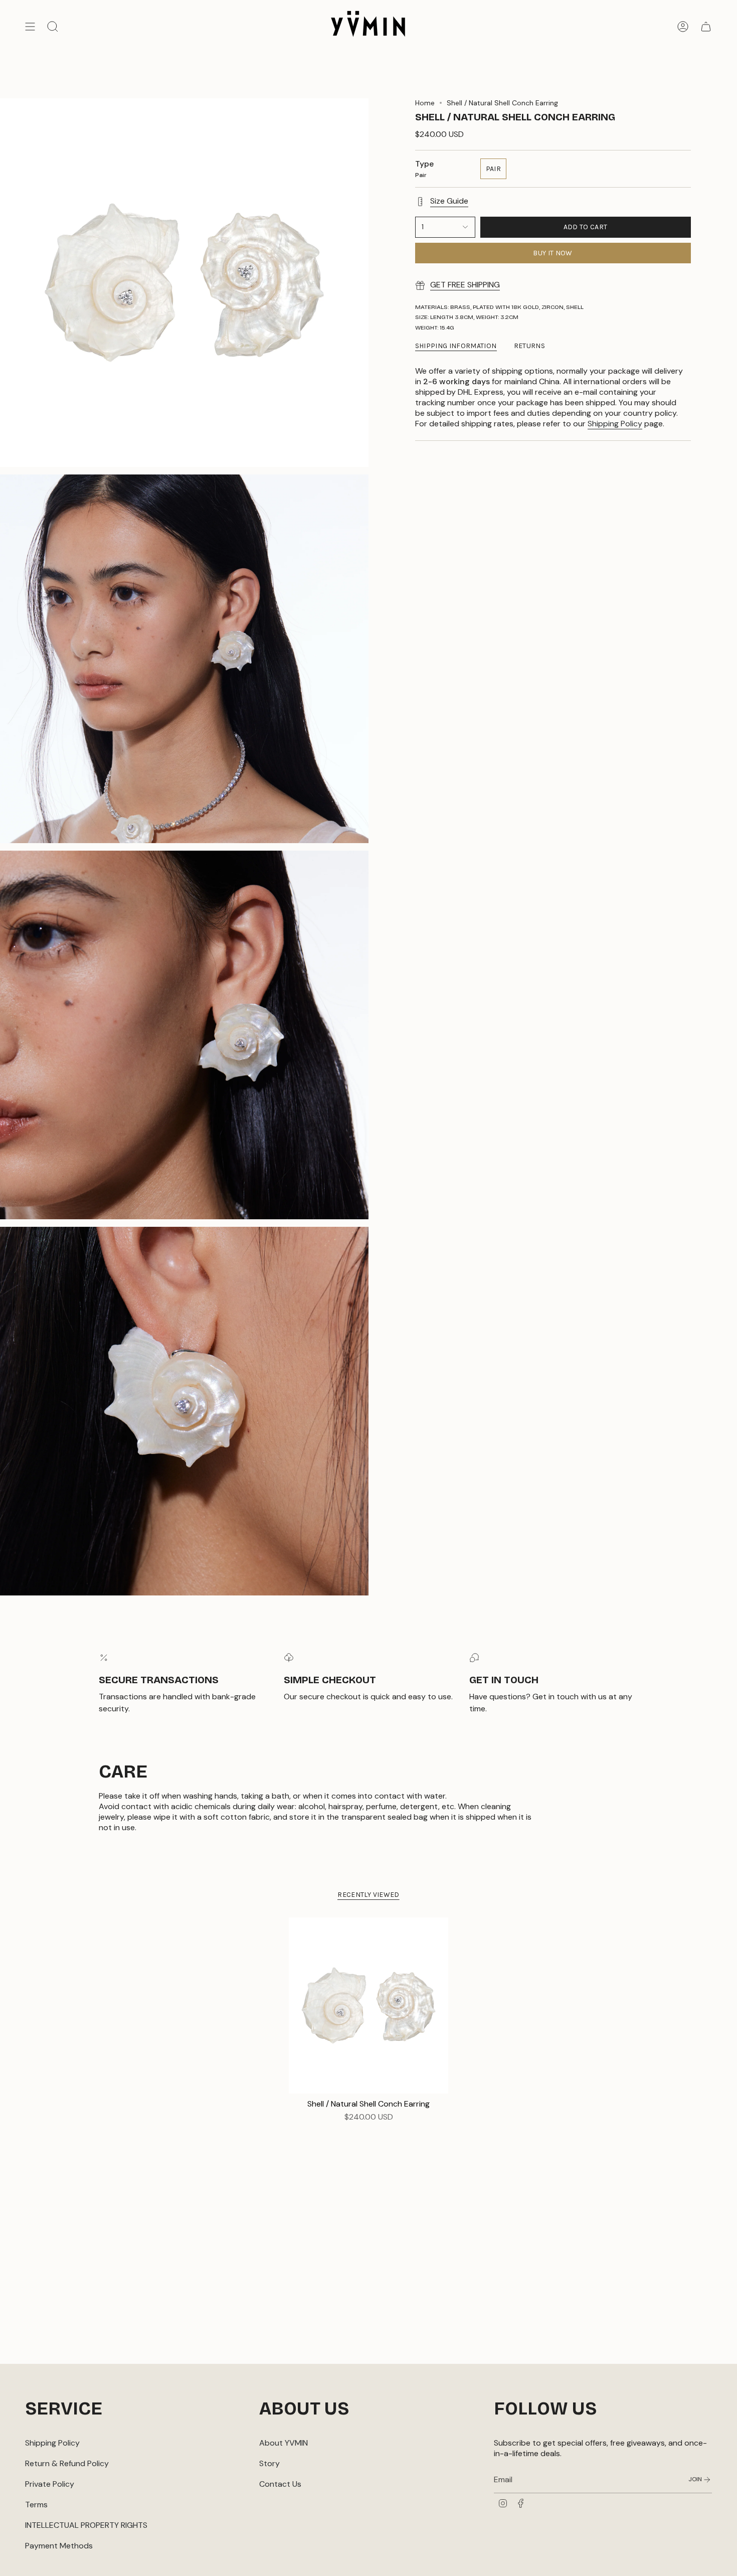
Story (269, 2463)
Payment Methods (59, 2546)
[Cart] (706, 27)
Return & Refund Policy (67, 2463)
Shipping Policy (615, 424)
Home (425, 103)
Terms (36, 2505)
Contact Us (280, 2484)
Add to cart (586, 227)
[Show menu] (30, 27)
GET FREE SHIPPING (465, 285)
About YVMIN (284, 2443)
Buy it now (553, 253)
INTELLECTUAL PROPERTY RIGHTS (86, 2525)
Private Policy (50, 2484)
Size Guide (449, 201)
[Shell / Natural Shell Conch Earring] (369, 2005)
